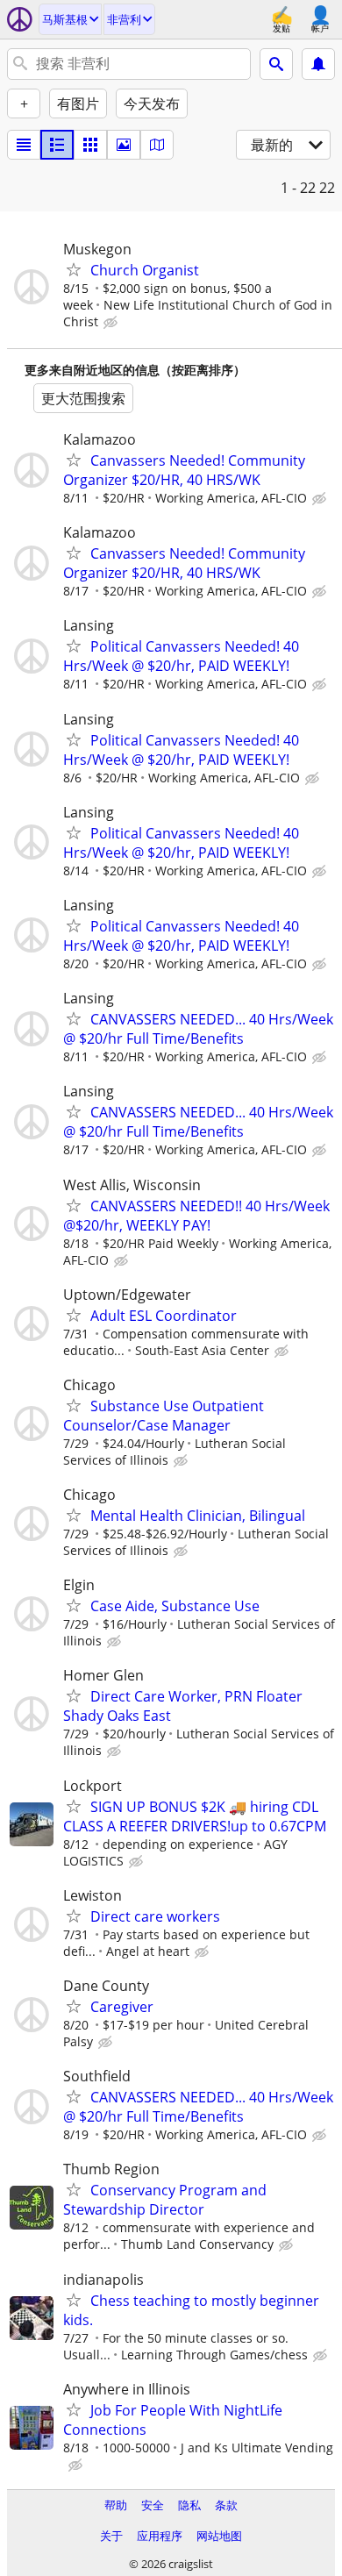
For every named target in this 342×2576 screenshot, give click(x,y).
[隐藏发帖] (112, 323)
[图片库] (124, 145)
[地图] (157, 145)
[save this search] (318, 64)
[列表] (24, 145)
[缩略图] (57, 145)
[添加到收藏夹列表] (74, 269)
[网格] (90, 145)
